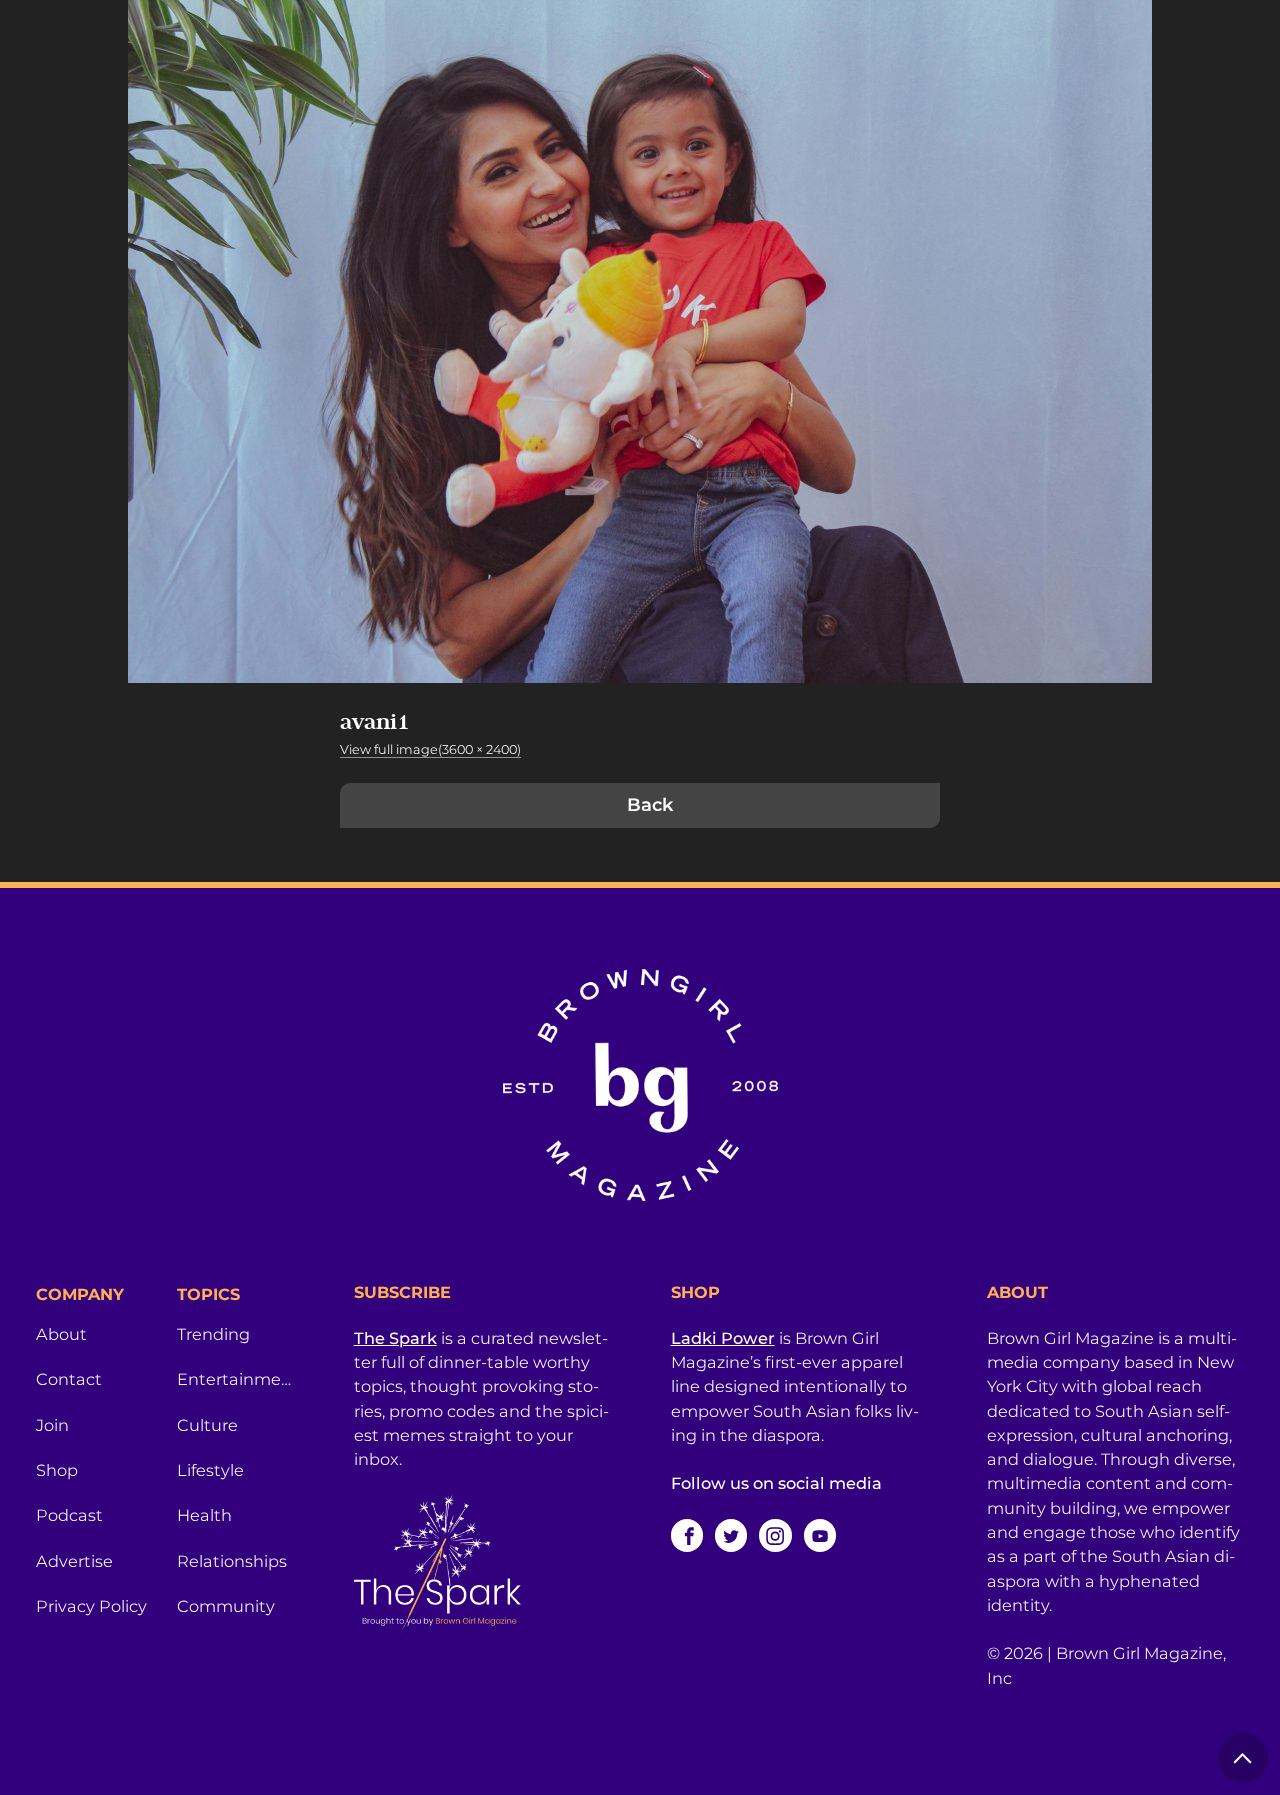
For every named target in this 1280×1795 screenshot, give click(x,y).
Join (52, 1425)
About (61, 1334)
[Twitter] (731, 1535)
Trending (213, 1334)
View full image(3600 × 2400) (430, 749)
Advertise (74, 1561)
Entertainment (235, 1379)
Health (204, 1515)
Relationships (232, 1561)
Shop (57, 1470)
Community (226, 1606)
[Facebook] (687, 1535)
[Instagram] (775, 1535)
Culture (207, 1425)
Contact (69, 1379)
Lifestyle (210, 1470)
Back (650, 805)
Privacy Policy (91, 1606)
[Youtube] (820, 1535)
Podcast (69, 1515)
